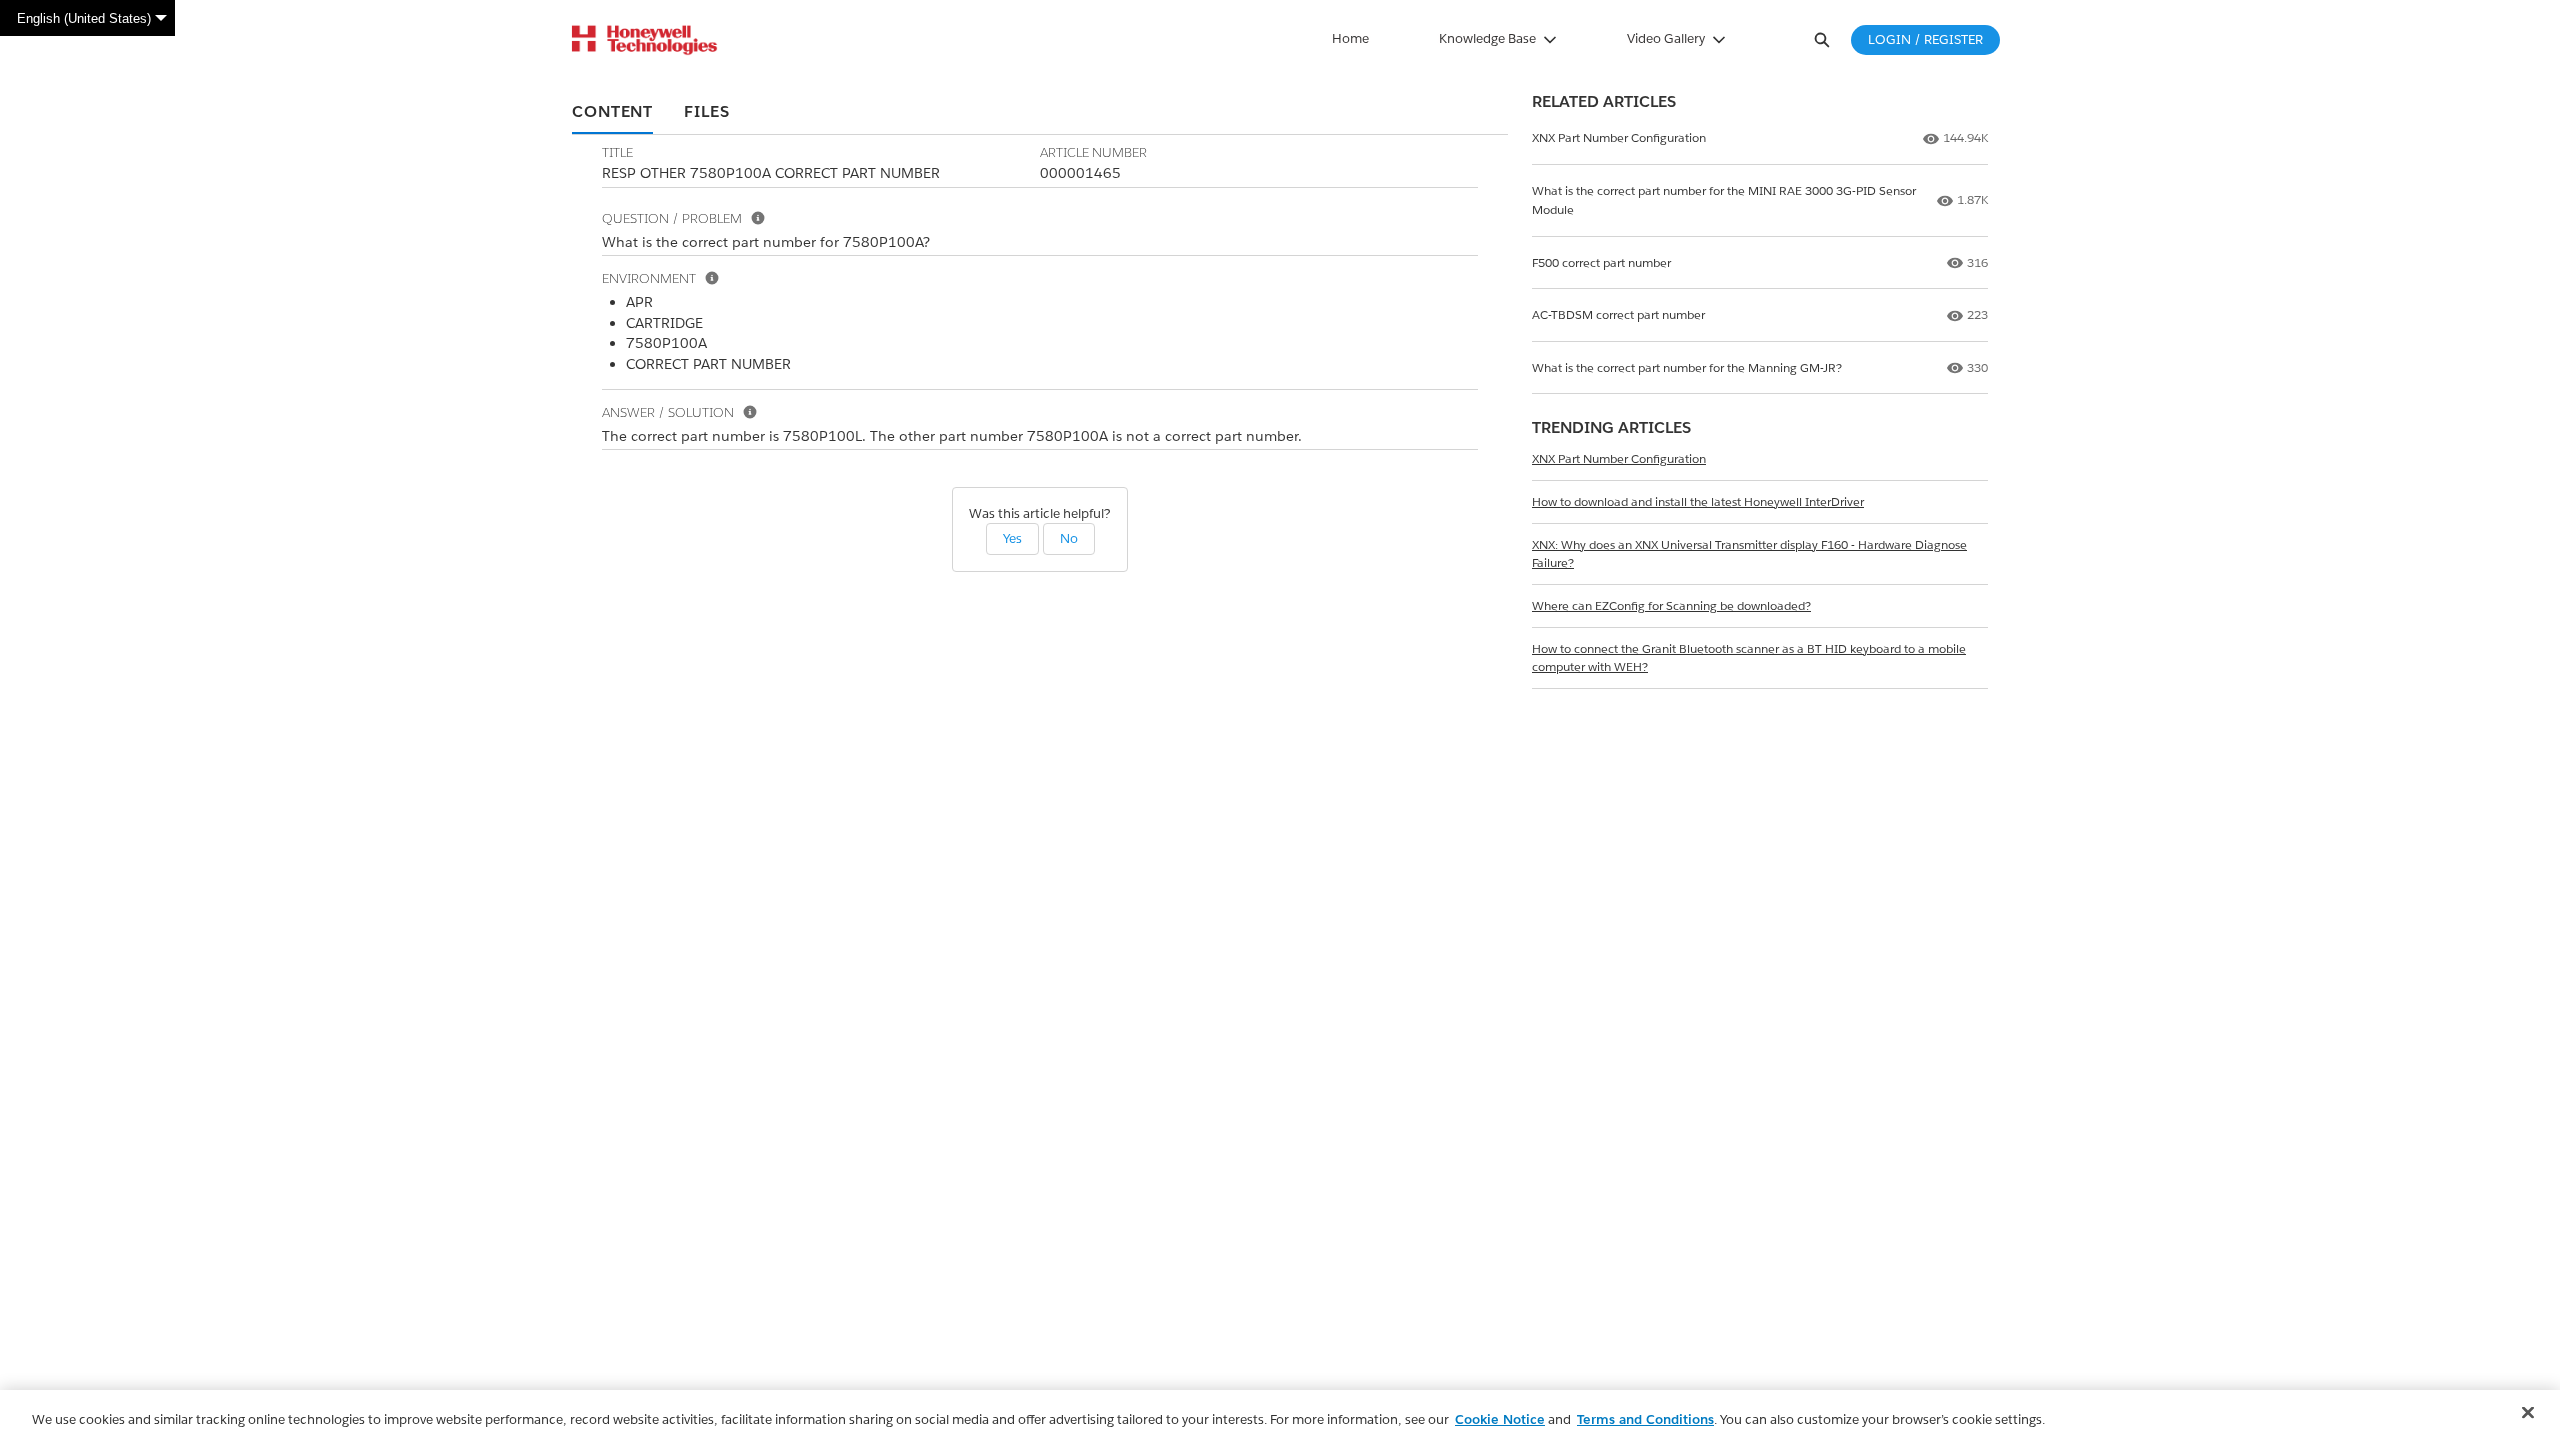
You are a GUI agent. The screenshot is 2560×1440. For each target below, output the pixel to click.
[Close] (2528, 1413)
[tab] (612, 113)
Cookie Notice (1500, 1419)
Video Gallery (1666, 38)
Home (1350, 38)
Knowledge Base (1487, 38)
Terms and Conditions (1645, 1419)
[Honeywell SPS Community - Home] (644, 40)
